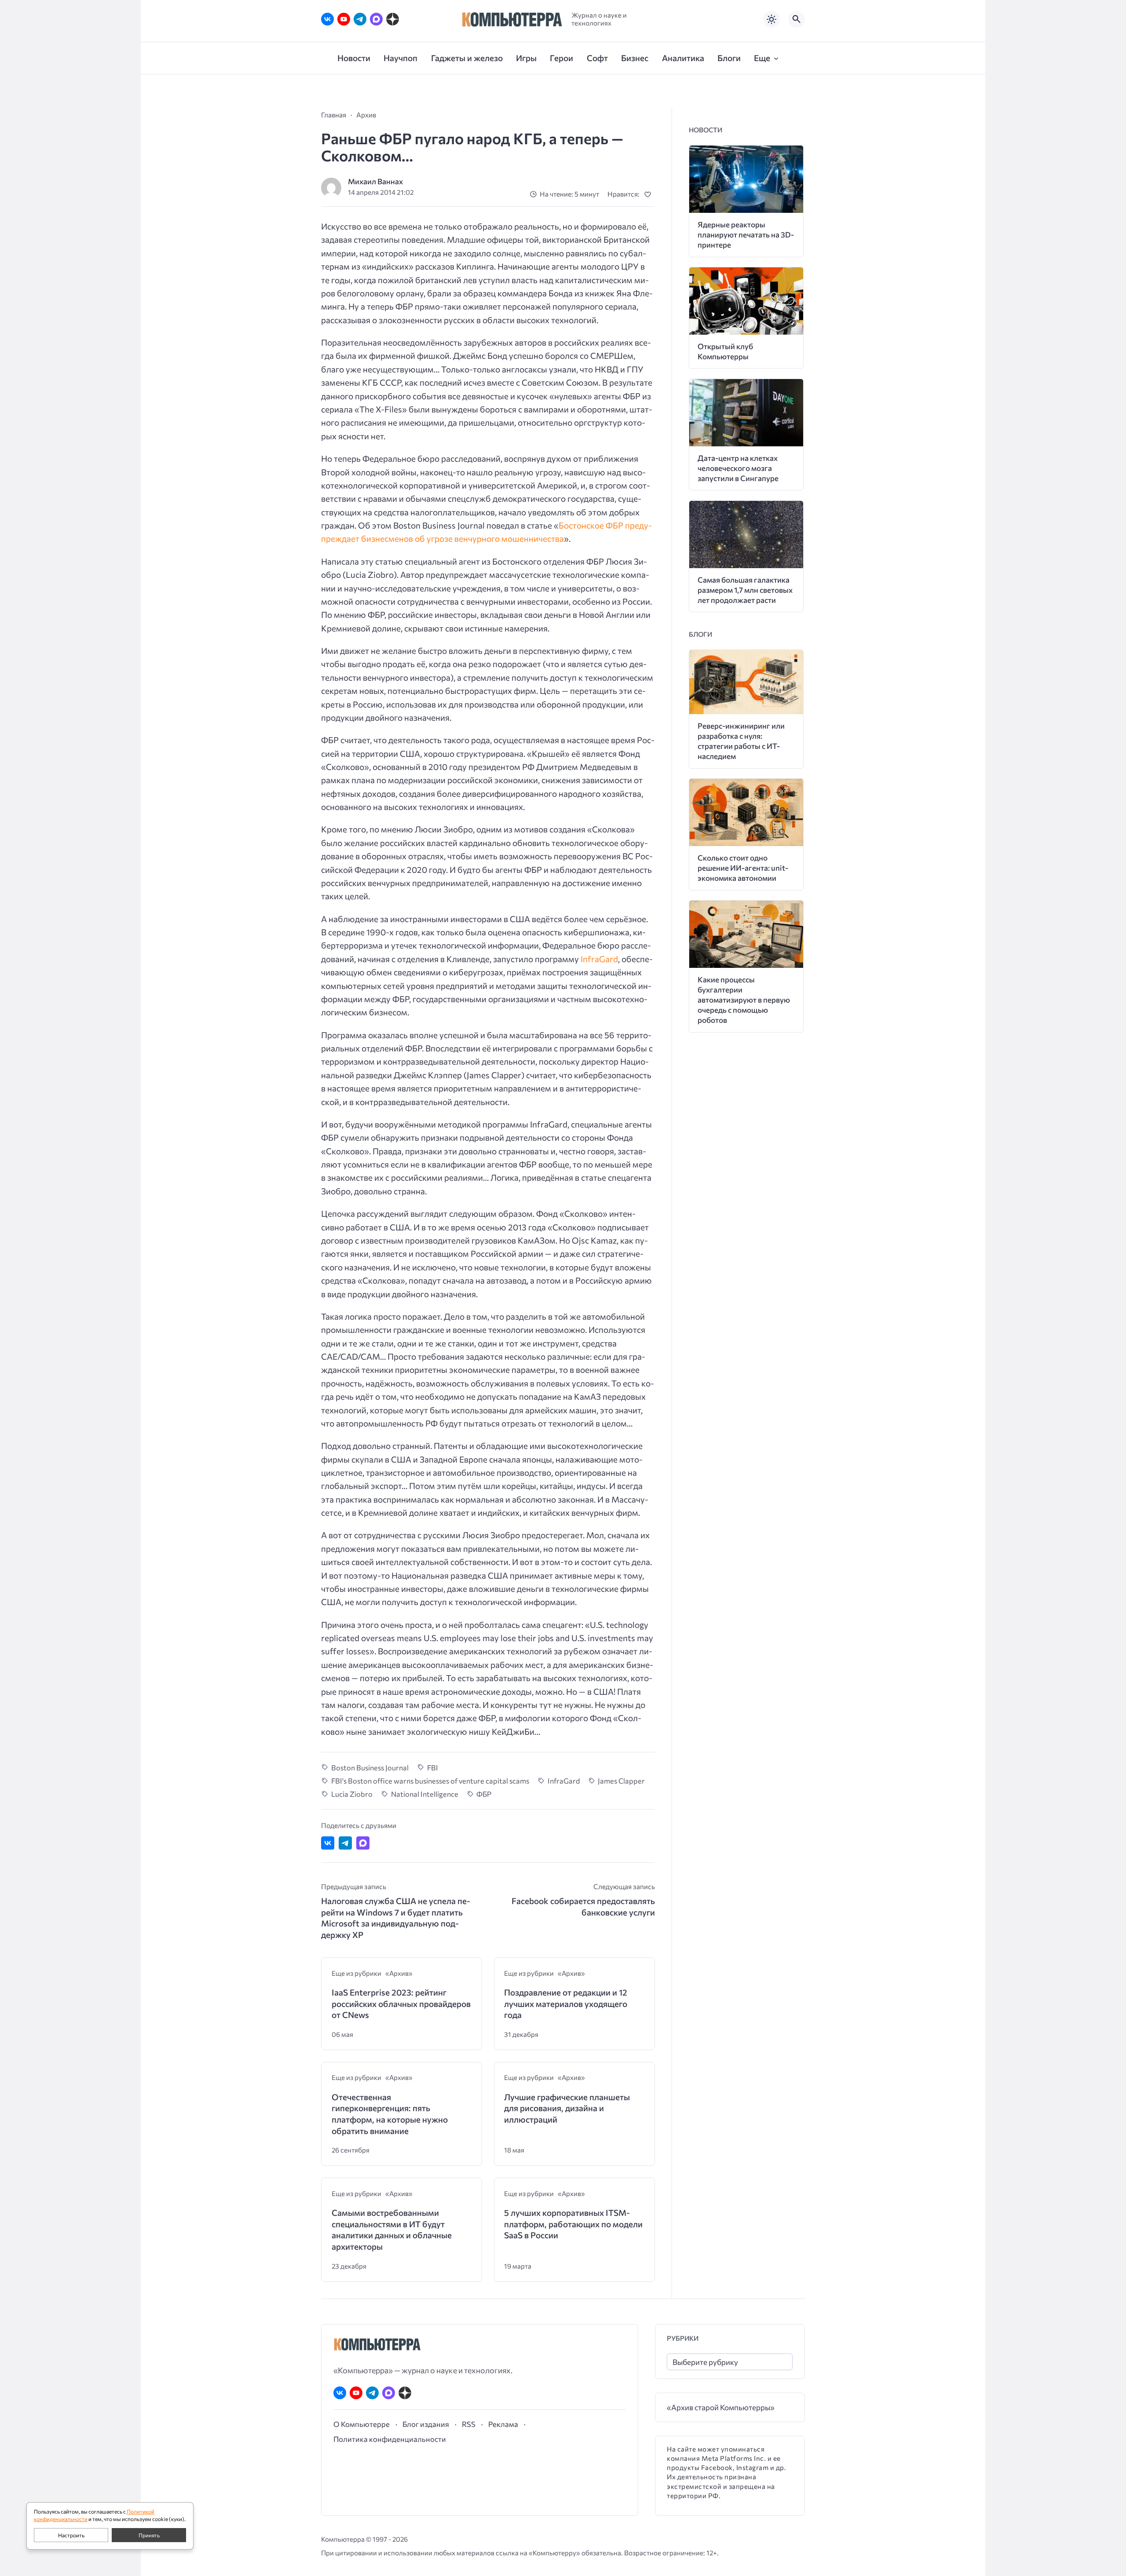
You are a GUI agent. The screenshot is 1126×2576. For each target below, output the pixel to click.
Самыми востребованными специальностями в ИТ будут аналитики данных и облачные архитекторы (392, 2229)
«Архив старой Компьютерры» (721, 2407)
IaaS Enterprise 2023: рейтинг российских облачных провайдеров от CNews (401, 2003)
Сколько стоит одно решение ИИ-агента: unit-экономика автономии (743, 868)
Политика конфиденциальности (390, 2439)
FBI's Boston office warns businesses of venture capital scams (430, 1781)
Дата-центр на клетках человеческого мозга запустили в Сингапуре (738, 468)
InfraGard (599, 959)
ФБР (484, 1794)
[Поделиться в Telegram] (345, 1843)
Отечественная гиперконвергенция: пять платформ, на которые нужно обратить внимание (390, 2114)
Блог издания (426, 2424)
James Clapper (621, 1781)
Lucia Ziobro (352, 1794)
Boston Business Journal (370, 1767)
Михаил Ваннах (375, 181)
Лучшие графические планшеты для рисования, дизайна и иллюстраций (567, 2108)
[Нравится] (649, 194)
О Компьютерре (362, 2424)
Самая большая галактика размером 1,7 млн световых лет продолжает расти (745, 590)
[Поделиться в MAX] (363, 1843)
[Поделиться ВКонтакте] (328, 1843)
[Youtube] (344, 19)
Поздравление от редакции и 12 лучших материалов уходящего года (566, 2003)
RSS (469, 2424)
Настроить (71, 2535)
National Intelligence (425, 1794)
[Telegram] (360, 19)
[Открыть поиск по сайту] (797, 19)
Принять (149, 2535)
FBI (433, 1767)
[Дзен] (393, 19)
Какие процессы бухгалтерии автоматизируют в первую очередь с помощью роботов (744, 1000)
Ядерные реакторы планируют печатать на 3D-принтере (746, 235)
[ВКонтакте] (327, 19)
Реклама (503, 2424)
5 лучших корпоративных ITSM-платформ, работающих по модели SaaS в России (573, 2224)
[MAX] (376, 19)
